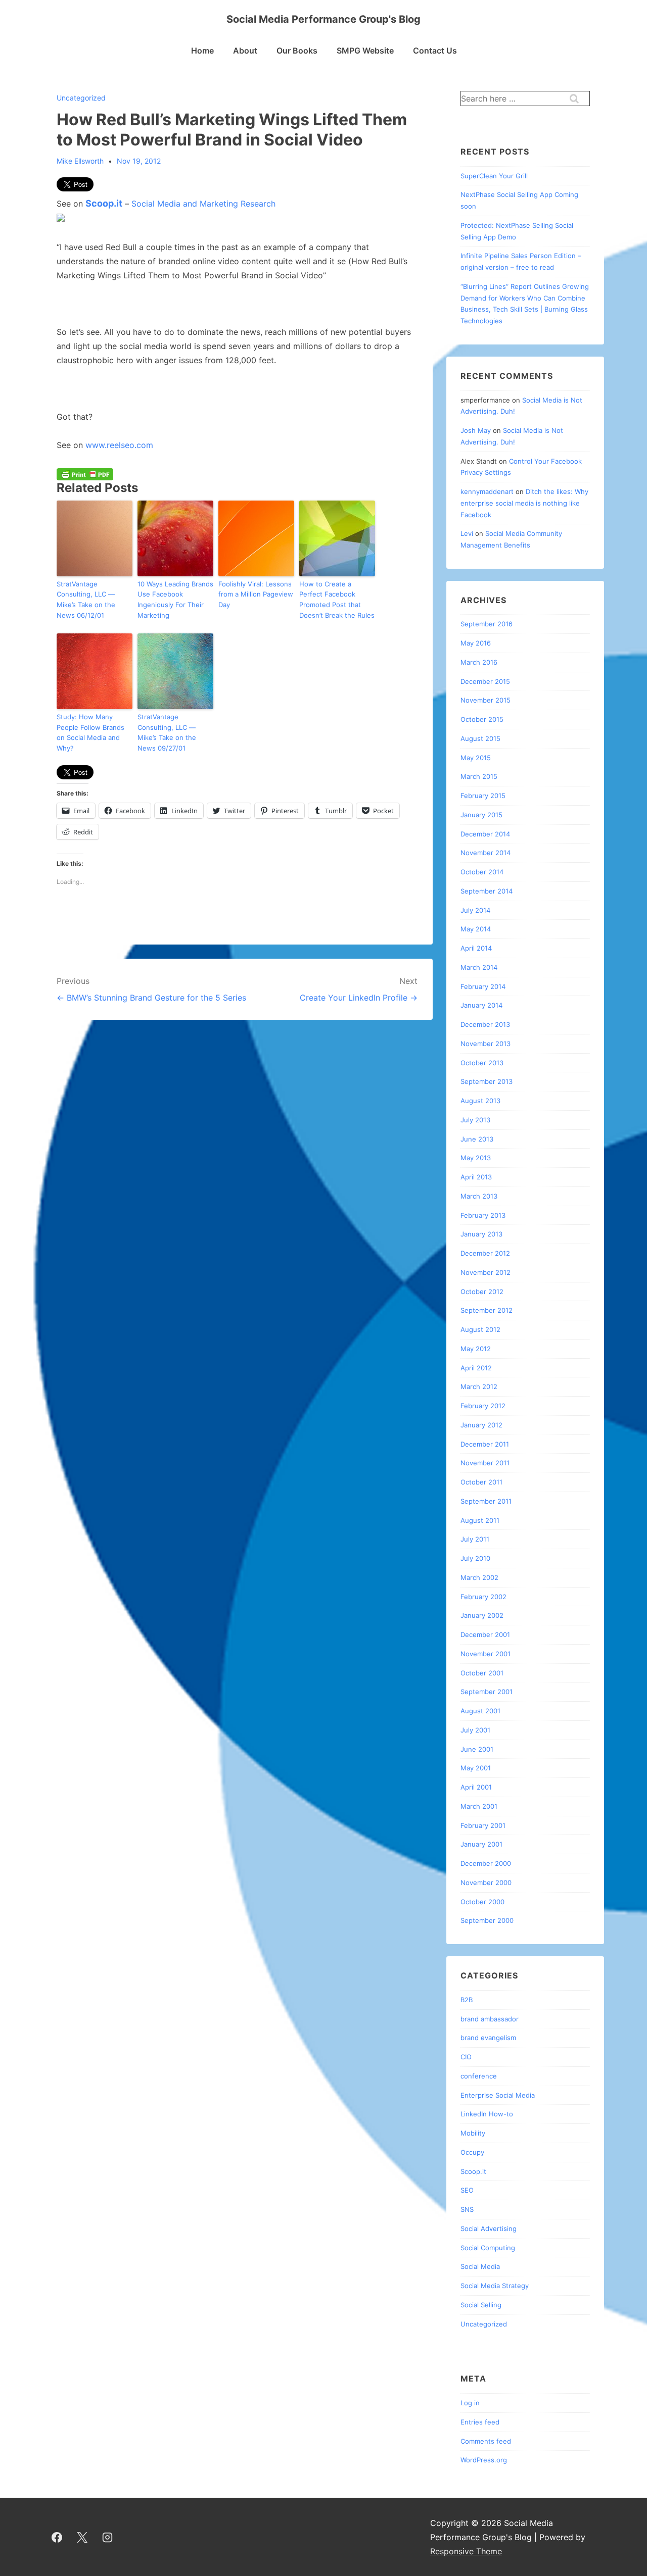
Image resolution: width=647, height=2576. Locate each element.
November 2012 (486, 1272)
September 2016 (487, 624)
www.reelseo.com (119, 445)
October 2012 (482, 1292)
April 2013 (476, 1177)
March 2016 (479, 662)
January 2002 (482, 1615)
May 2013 (476, 1158)
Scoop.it (104, 203)
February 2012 (483, 1406)
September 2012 (487, 1310)
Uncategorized (81, 98)
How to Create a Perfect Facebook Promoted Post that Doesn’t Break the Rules (337, 600)
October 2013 (482, 1063)
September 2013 (487, 1081)
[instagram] (108, 2537)
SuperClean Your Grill (494, 176)
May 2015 (476, 758)
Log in (470, 2403)
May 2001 (476, 1768)
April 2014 (476, 948)
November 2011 (485, 1463)
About (245, 51)
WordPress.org (484, 2460)
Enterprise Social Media (498, 2095)
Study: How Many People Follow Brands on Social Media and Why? (90, 732)
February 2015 (483, 796)
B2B (467, 2000)
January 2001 (481, 1844)
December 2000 (486, 1863)
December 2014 (485, 834)
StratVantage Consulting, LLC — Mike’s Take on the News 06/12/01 (86, 600)
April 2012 (476, 1368)
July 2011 (475, 1539)
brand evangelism (488, 2038)
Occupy (472, 2152)
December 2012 (485, 1253)
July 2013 (475, 1120)
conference (479, 2076)
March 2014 (479, 967)
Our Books (297, 51)
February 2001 (483, 1825)
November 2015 (486, 700)
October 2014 (482, 872)
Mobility (473, 2133)
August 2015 (480, 738)
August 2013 (480, 1101)
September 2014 (487, 891)
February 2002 (483, 1597)
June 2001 (477, 1749)
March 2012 (479, 1386)
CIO (466, 2057)
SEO (467, 2190)
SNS (467, 2209)
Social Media (480, 2266)
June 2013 (477, 1139)
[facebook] (57, 2537)
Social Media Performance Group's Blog (323, 19)
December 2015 (485, 681)
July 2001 (475, 1730)
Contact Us (435, 51)
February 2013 (483, 1215)
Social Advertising (489, 2228)
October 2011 (481, 1482)
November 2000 (486, 1883)
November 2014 (486, 853)
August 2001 (480, 1711)
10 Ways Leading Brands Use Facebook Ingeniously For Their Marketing (175, 600)
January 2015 (481, 815)
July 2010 (475, 1558)
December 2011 (485, 1444)
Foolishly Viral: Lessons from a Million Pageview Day (256, 595)
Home (202, 51)
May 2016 (476, 643)
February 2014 (483, 986)
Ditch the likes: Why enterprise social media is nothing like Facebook (524, 503)
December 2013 (485, 1024)
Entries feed (480, 2422)
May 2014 (476, 929)
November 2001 (486, 1654)
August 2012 (480, 1329)
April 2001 (476, 1787)
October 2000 (482, 1902)
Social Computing (488, 2248)
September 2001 (487, 1692)
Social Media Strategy (495, 2286)
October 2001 (482, 1673)
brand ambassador (490, 2019)
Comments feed (486, 2441)
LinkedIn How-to (487, 2114)
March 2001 (479, 1806)
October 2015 (482, 719)
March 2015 (479, 776)
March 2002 (479, 1577)
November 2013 (486, 1044)
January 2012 (481, 1425)
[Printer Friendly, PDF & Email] (85, 474)
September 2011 (486, 1501)
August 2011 (480, 1520)
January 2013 (481, 1234)
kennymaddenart (487, 491)
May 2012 (476, 1349)
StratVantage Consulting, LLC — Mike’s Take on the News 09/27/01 (167, 732)
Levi (467, 533)
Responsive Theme (466, 2551)
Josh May (476, 430)
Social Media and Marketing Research (203, 204)
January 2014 (481, 1005)
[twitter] (82, 2537)
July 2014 (475, 910)
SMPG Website (365, 51)
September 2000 (487, 1920)
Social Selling (481, 2305)
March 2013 (479, 1196)
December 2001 (485, 1634)
